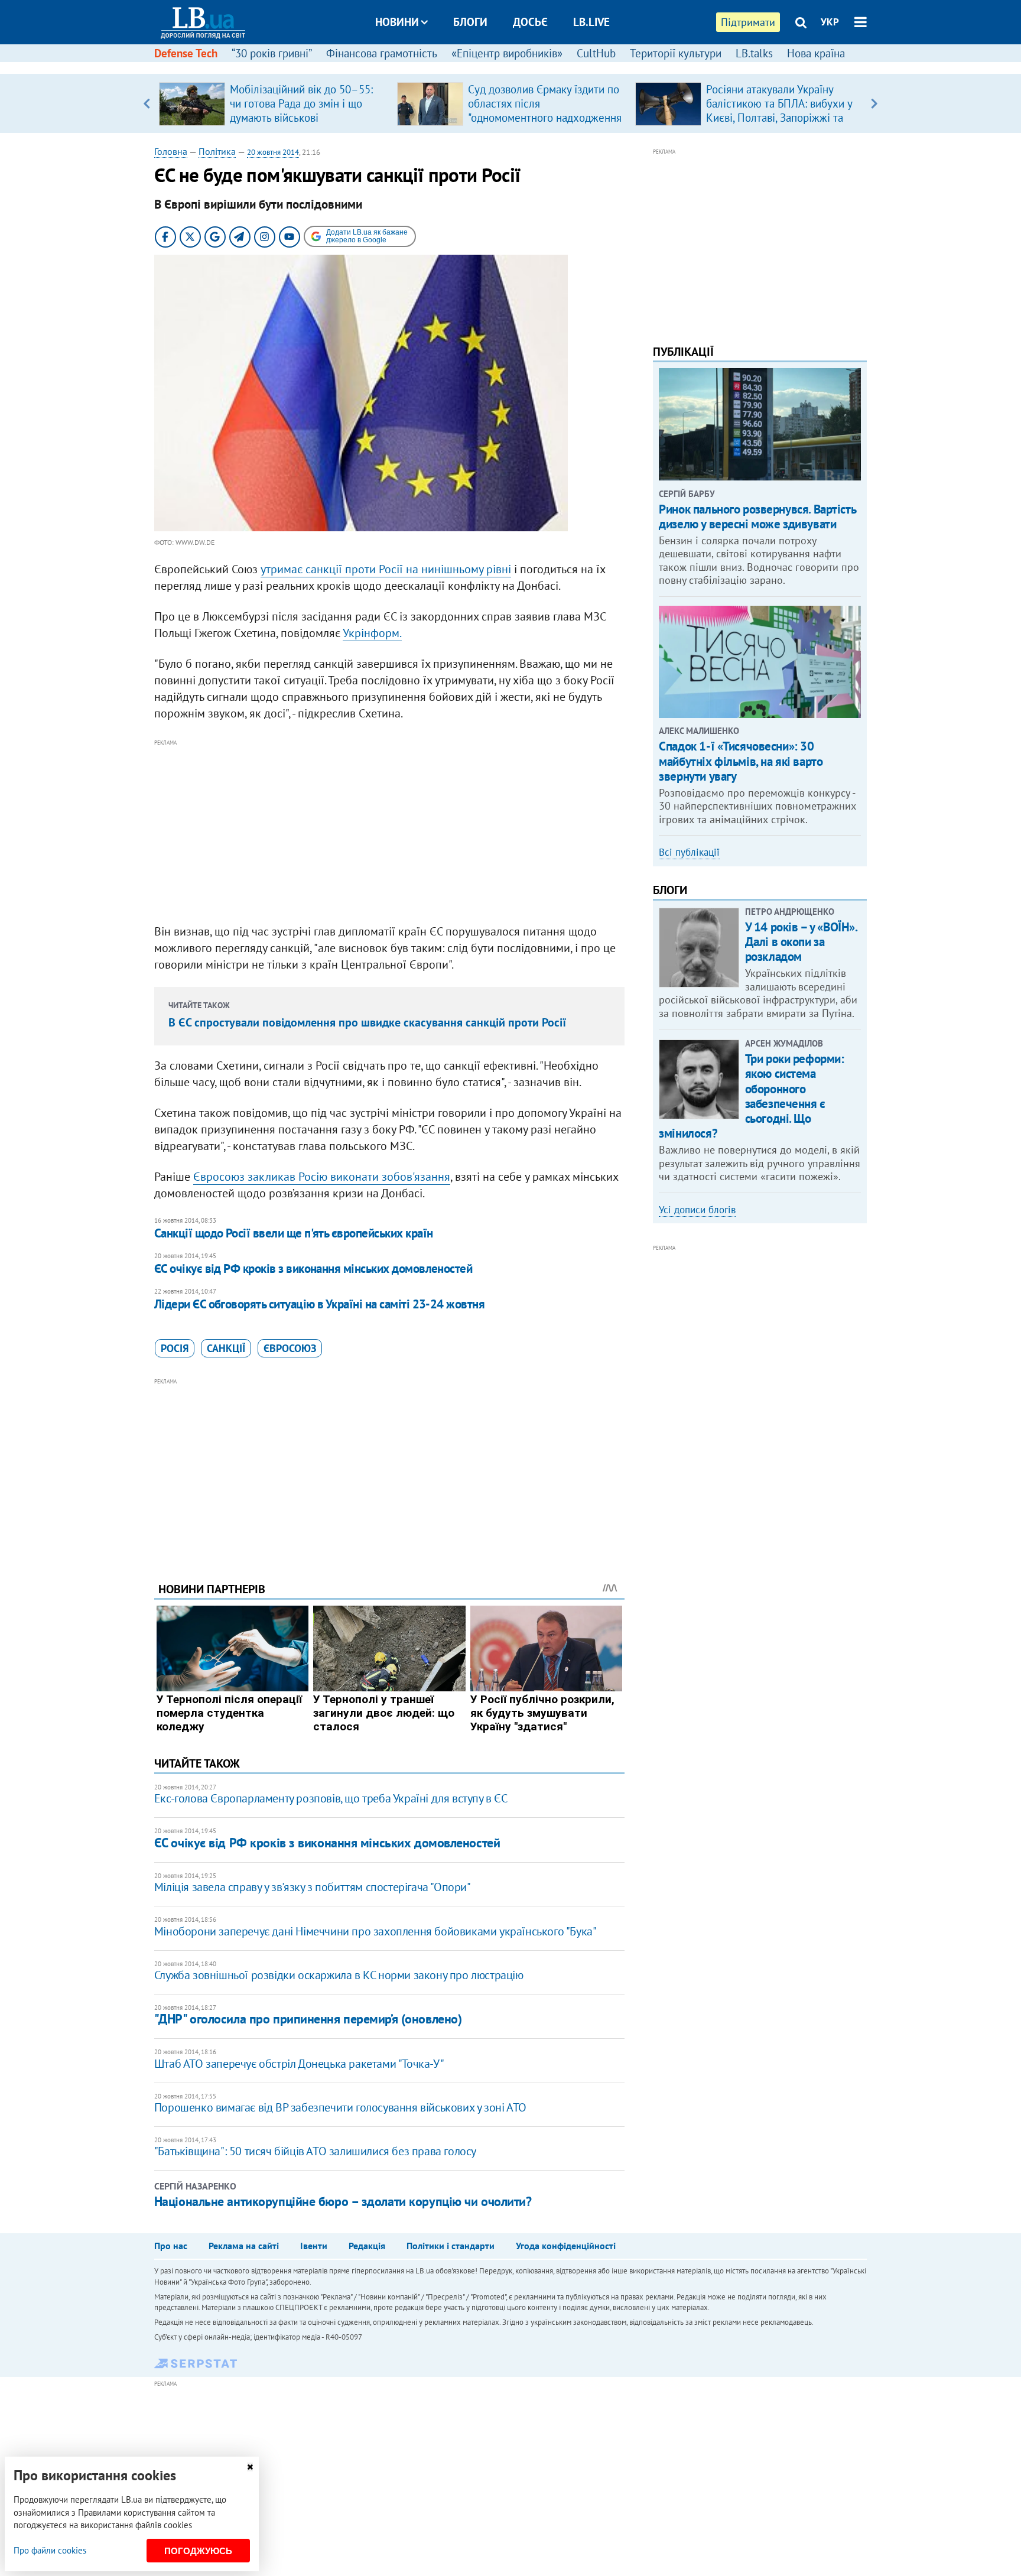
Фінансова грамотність (382, 53)
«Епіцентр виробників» (507, 53)
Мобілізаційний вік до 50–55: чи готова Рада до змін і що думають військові (301, 103)
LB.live (591, 22)
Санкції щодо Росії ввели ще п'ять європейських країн (294, 1233)
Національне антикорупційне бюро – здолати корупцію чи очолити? (343, 2201)
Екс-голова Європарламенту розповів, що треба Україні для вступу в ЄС (331, 1798)
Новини (397, 22)
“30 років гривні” (272, 53)
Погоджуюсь (198, 2551)
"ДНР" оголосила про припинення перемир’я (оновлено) (308, 2019)
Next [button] (874, 103)
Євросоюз (290, 1348)
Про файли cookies (50, 2550)
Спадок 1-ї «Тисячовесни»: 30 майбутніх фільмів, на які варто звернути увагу (741, 761)
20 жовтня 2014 (273, 152)
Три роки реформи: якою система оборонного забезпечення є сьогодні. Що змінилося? (751, 1096)
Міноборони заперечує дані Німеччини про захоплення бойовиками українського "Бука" (375, 1931)
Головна (171, 151)
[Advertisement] (389, 832)
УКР (830, 22)
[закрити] (250, 2467)
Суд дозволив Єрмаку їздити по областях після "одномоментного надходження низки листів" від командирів (545, 111)
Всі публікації (689, 852)
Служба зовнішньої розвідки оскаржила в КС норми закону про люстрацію (339, 1975)
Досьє (530, 22)
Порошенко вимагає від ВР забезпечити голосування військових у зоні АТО (340, 2107)
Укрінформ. (372, 633)
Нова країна (816, 53)
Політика (217, 151)
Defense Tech (186, 53)
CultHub (596, 53)
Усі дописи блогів (697, 1210)
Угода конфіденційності (566, 2246)
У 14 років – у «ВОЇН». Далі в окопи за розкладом (801, 942)
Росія (175, 1348)
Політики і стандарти (451, 2246)
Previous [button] (147, 103)
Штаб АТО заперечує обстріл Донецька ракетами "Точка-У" (299, 2064)
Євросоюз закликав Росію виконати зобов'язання (322, 1177)
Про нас (171, 2246)
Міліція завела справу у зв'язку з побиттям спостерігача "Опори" (313, 1887)
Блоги (470, 22)
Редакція (367, 2246)
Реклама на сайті (244, 2246)
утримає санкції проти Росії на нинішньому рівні (386, 569)
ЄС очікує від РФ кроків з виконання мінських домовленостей (313, 1268)
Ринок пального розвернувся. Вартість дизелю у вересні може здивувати (757, 517)
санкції (226, 1348)
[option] (273, 103)
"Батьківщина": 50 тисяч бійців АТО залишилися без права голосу (315, 2151)
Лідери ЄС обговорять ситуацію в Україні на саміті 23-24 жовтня (319, 1304)
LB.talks (754, 53)
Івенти (314, 2246)
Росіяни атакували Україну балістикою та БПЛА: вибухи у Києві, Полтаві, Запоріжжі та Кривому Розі (779, 111)
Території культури (676, 53)
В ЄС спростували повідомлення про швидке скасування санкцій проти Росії (367, 1022)
